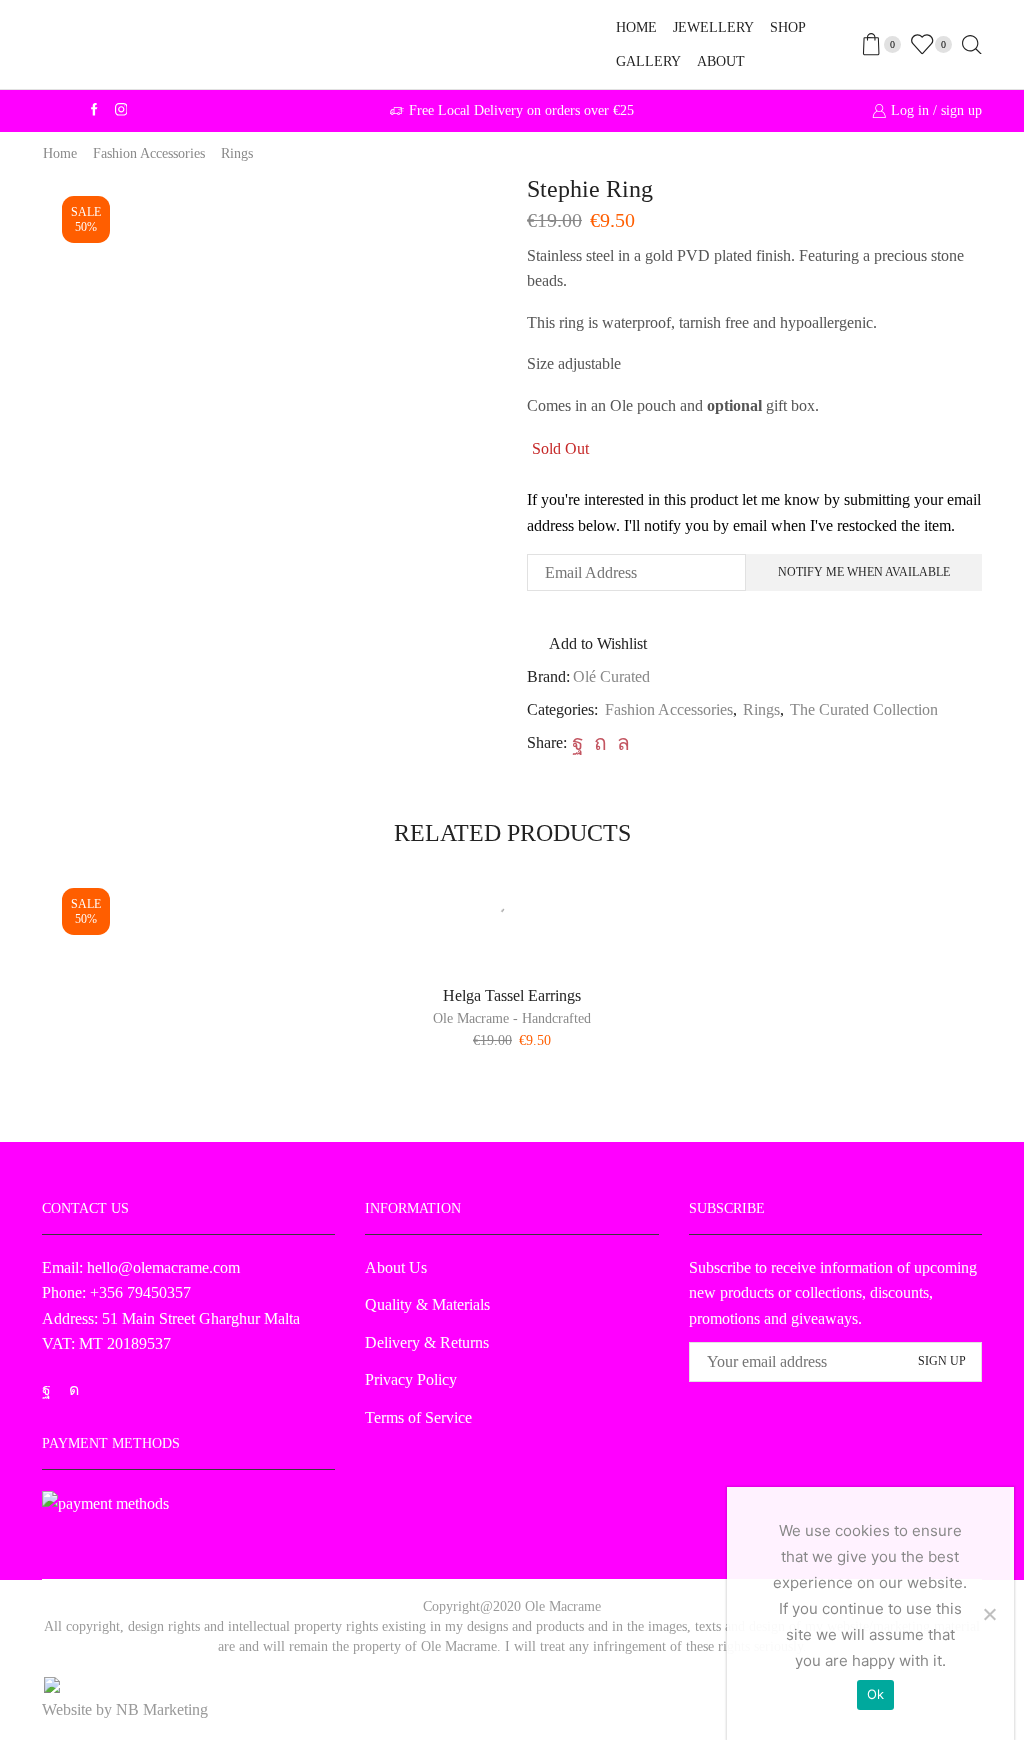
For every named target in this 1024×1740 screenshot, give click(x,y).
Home (636, 27)
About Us (396, 1267)
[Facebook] (578, 743)
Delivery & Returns (427, 1342)
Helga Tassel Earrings (512, 995)
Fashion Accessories (149, 153)
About (721, 61)
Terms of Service (418, 1417)
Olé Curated (611, 676)
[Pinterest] (600, 743)
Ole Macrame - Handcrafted (512, 1018)
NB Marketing (162, 1709)
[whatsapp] (621, 743)
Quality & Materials (427, 1304)
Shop (788, 27)
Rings (237, 153)
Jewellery (713, 27)
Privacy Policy (411, 1379)
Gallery (648, 61)
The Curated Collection (864, 709)
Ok (876, 1694)
